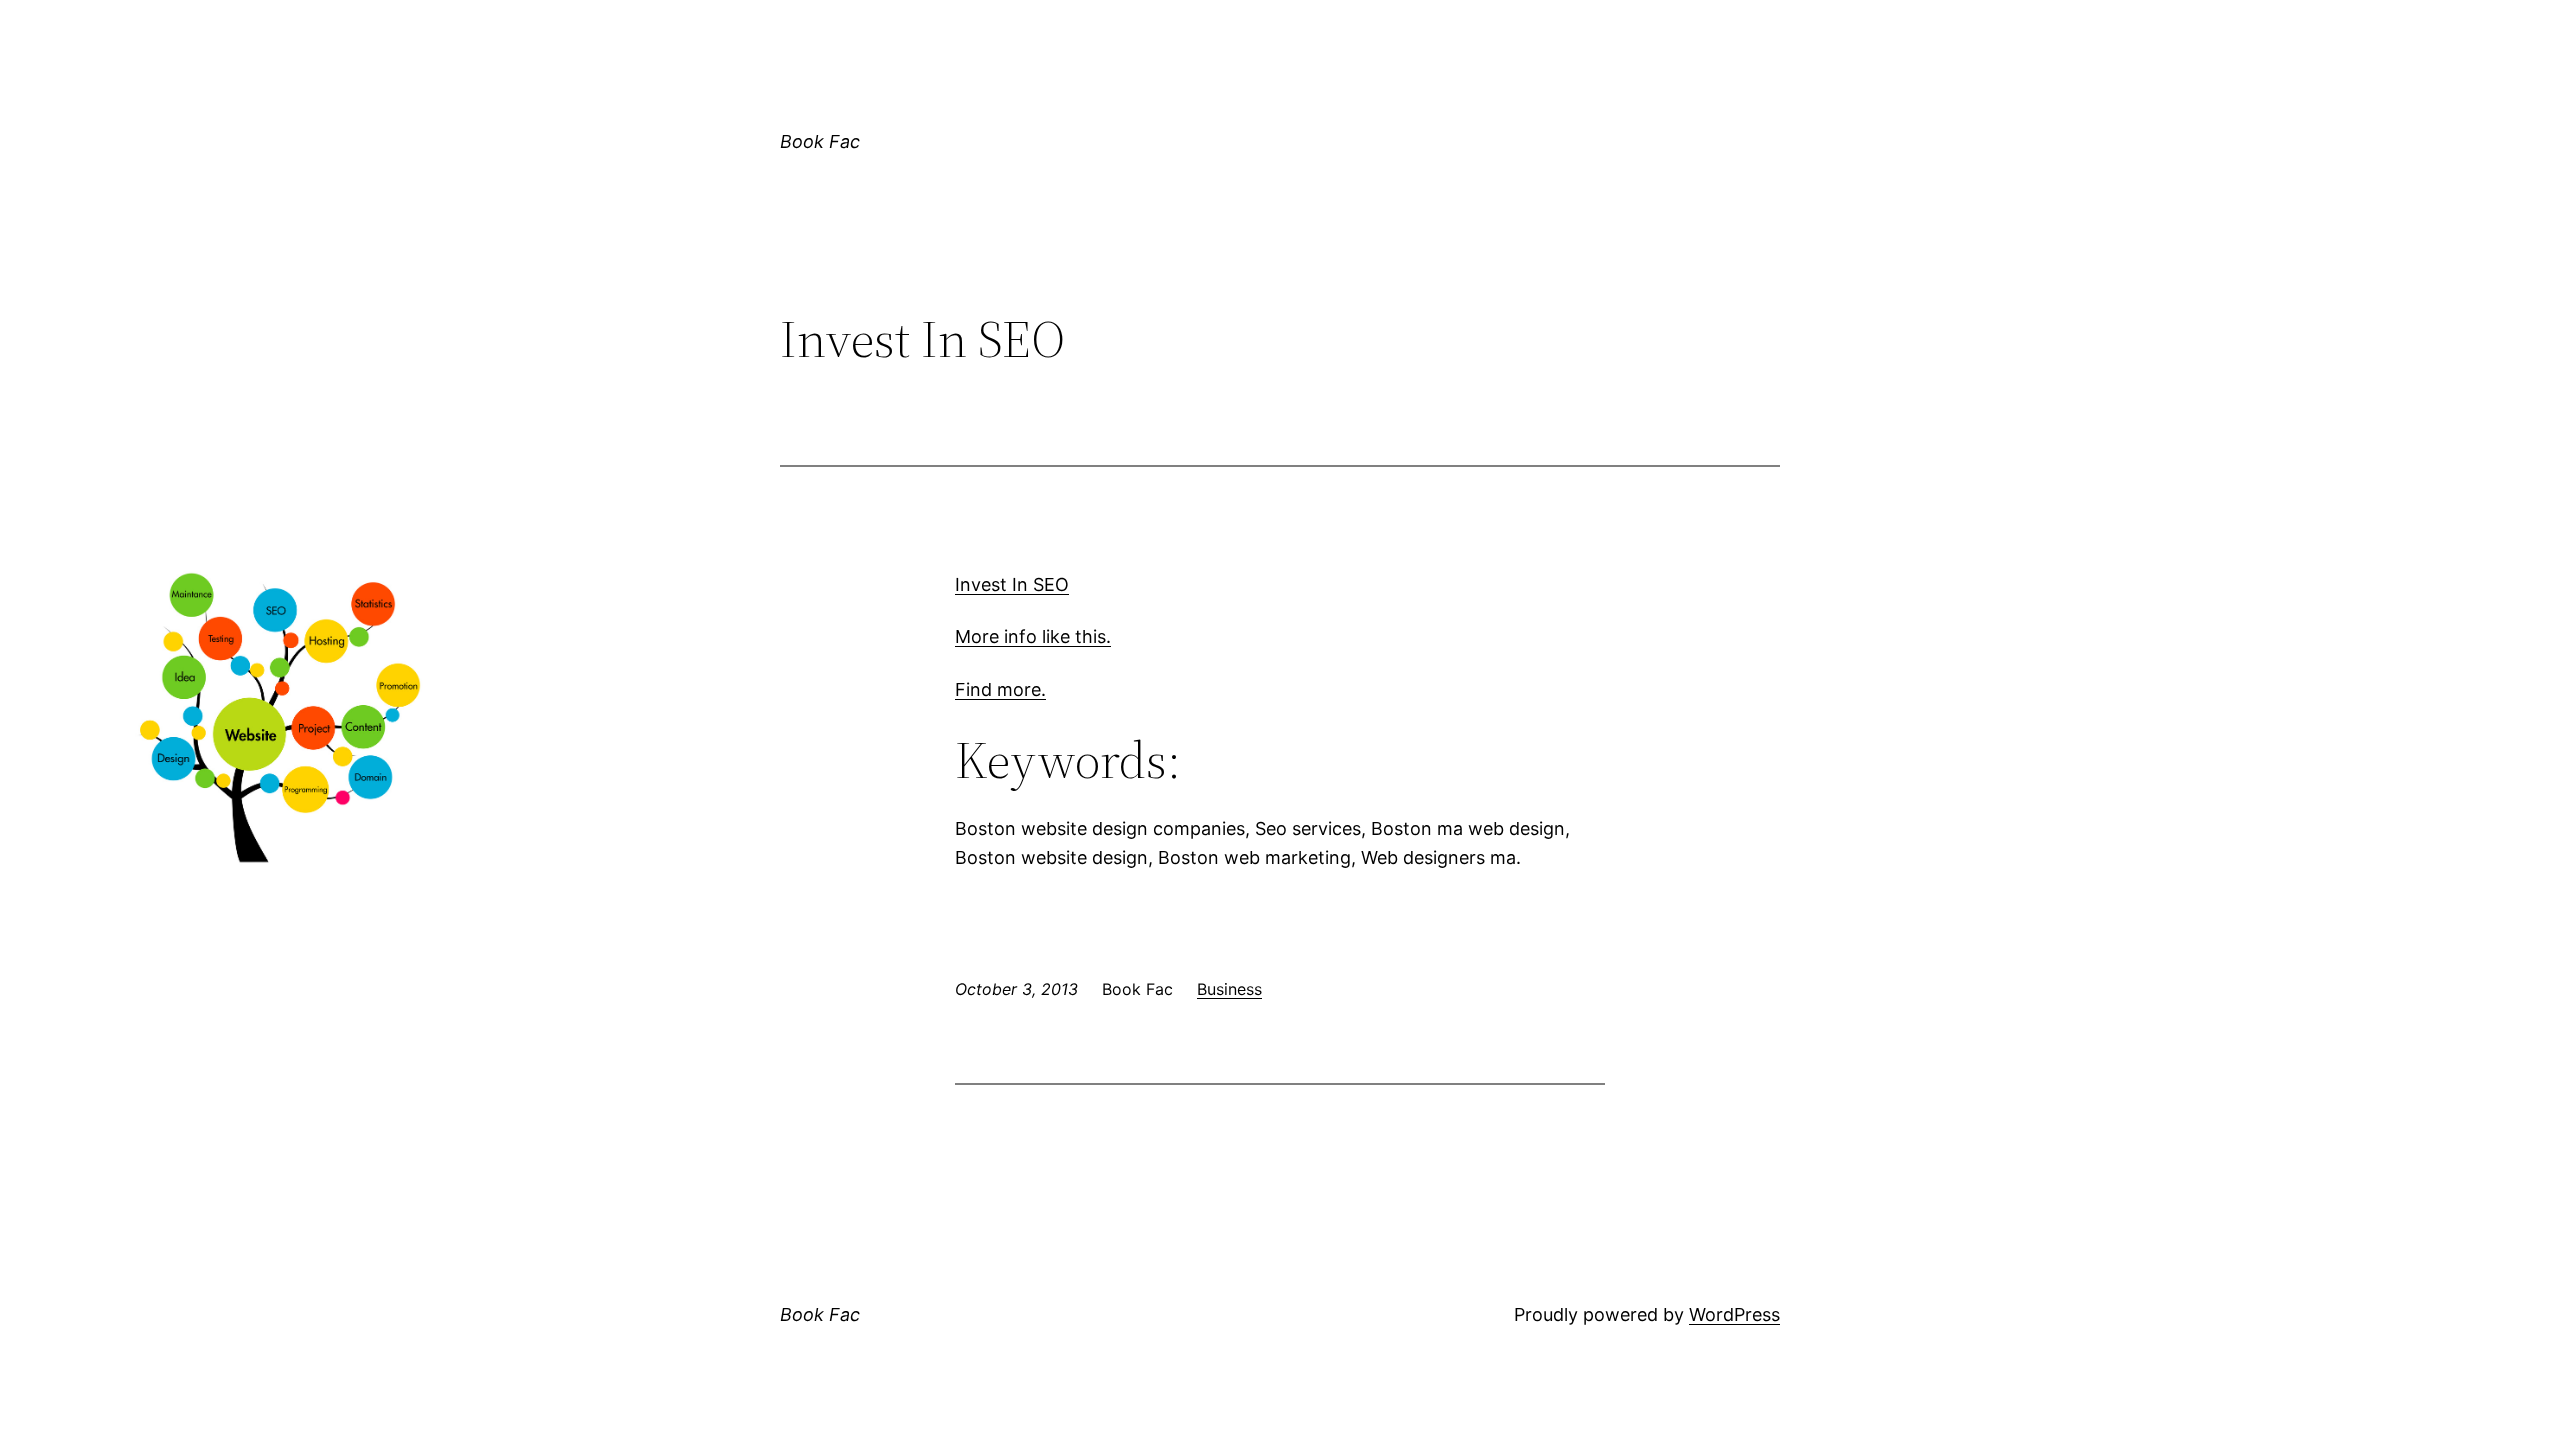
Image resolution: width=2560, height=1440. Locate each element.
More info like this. (1033, 636)
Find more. (1000, 689)
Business (1229, 989)
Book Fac (820, 141)
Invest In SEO (1012, 584)
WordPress (1734, 1314)
